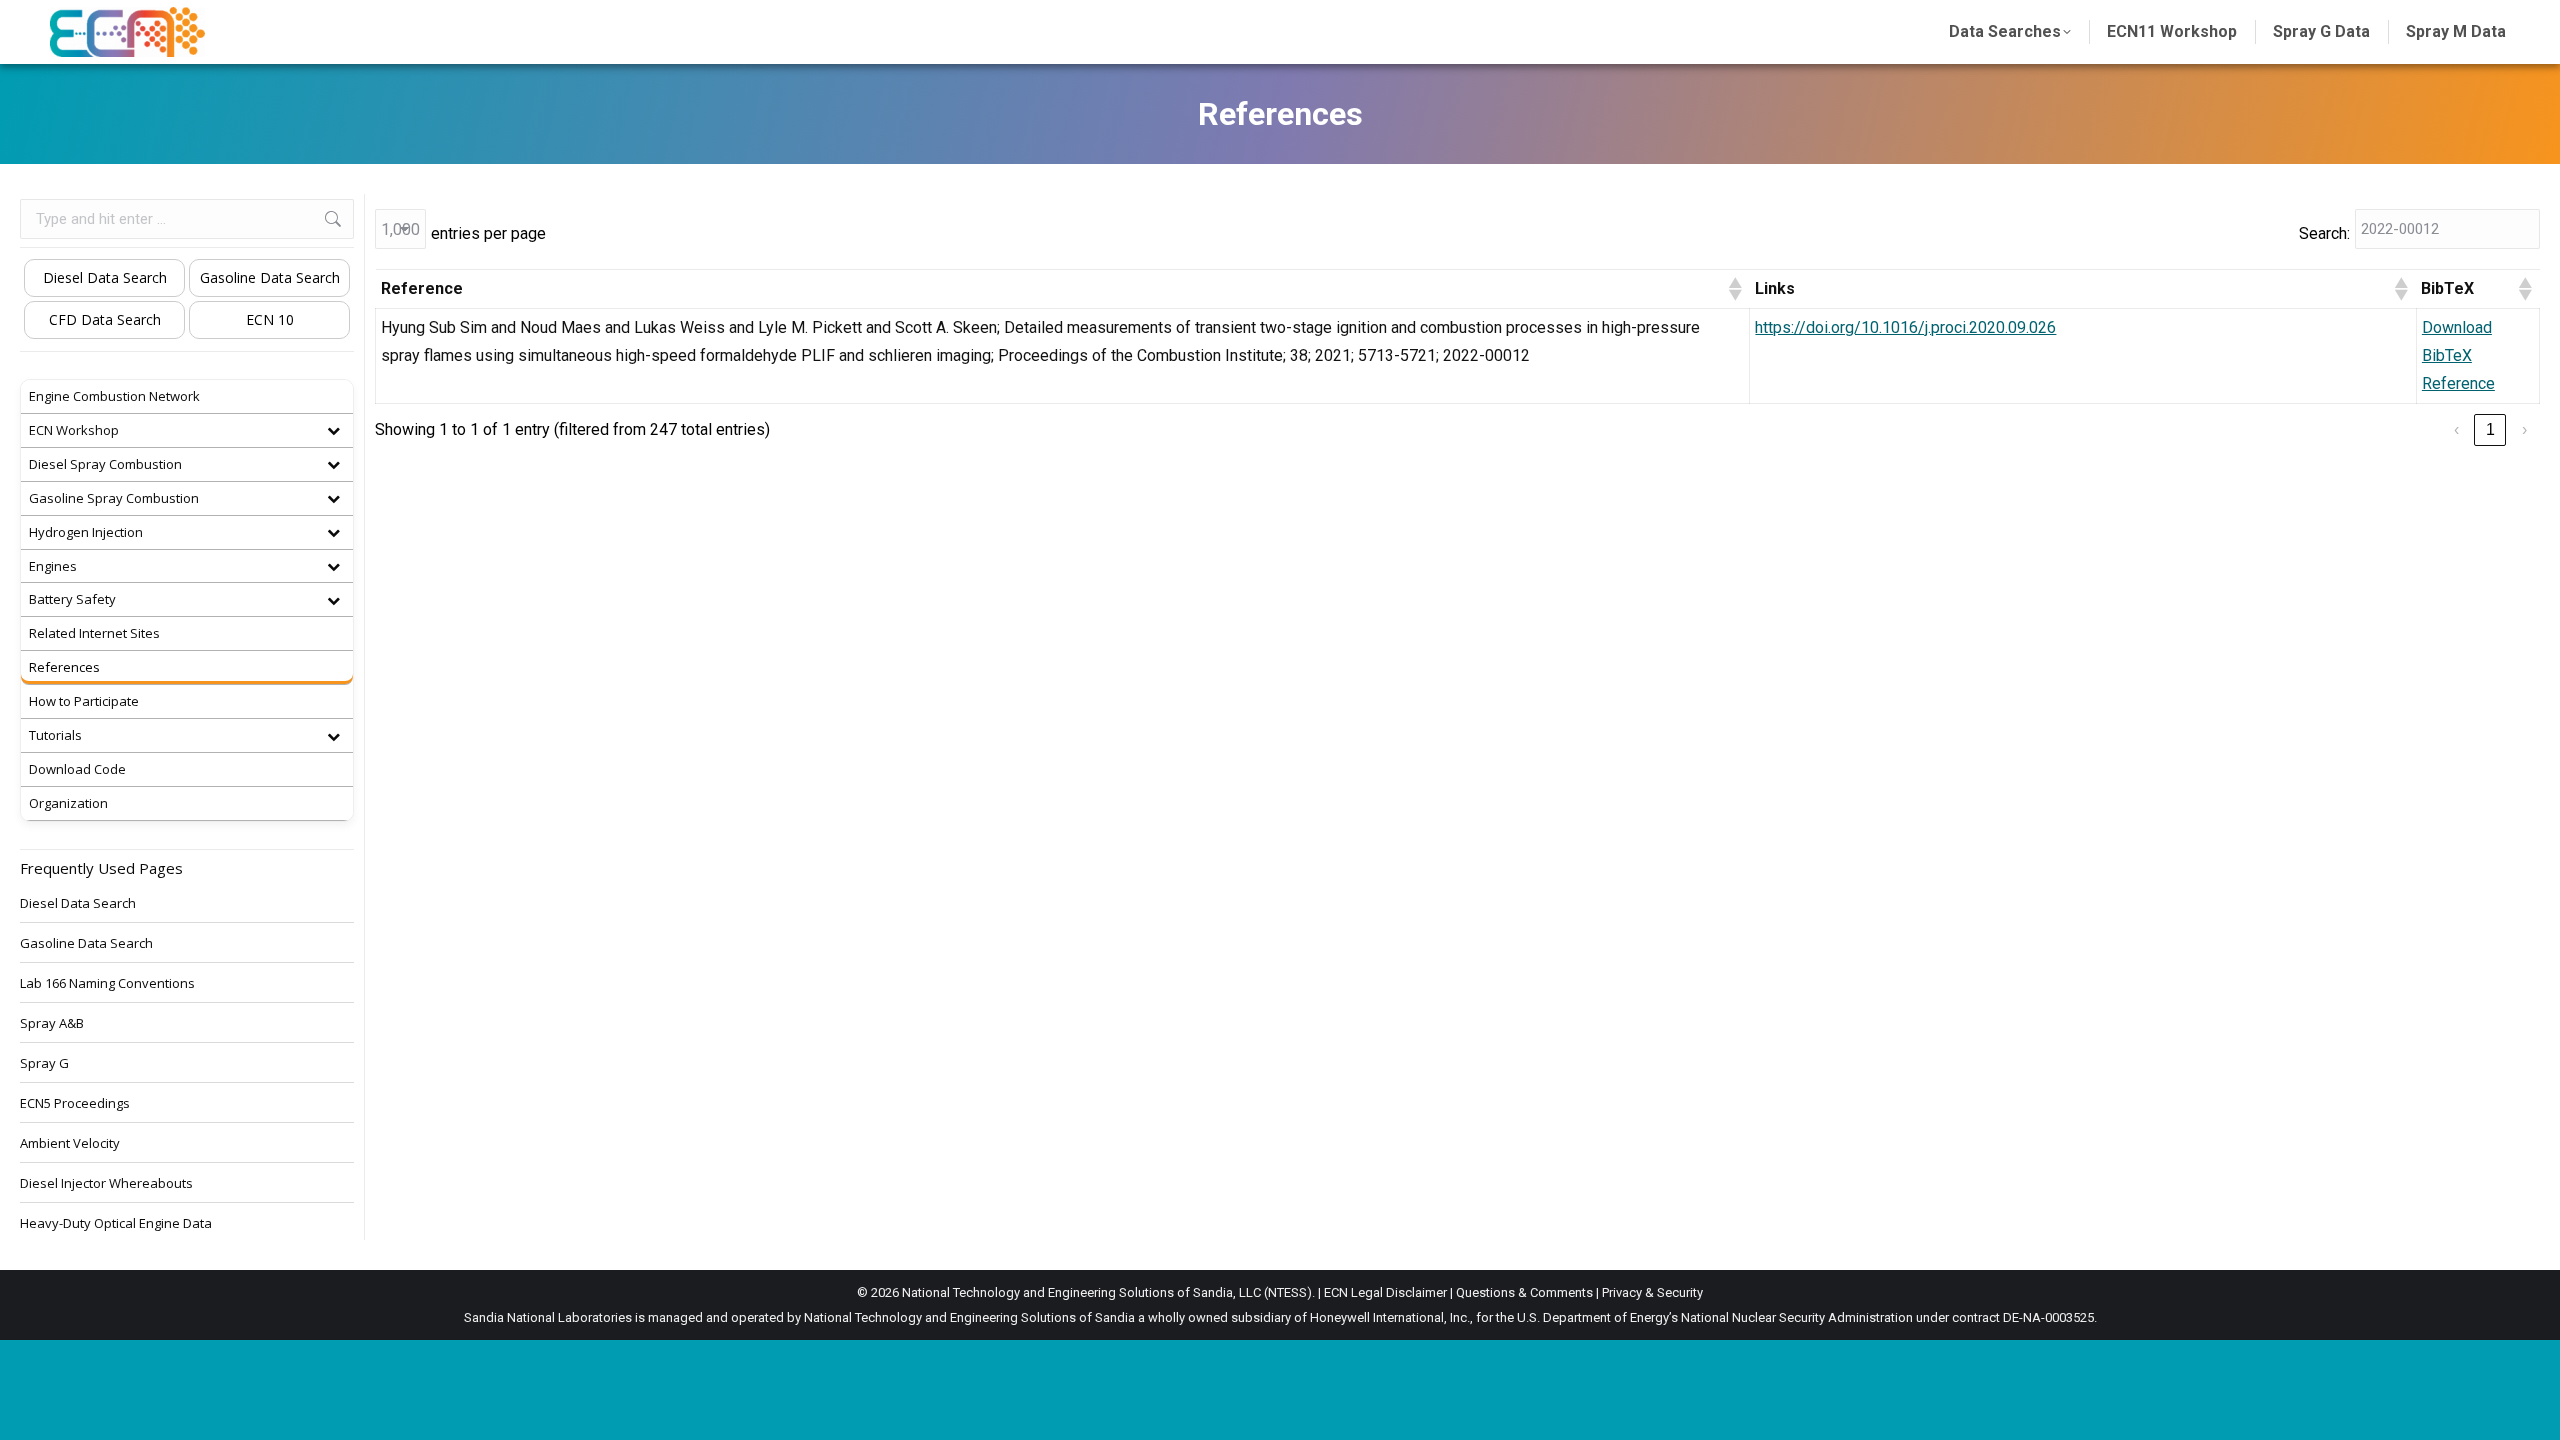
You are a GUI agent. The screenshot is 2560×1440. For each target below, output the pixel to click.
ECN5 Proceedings (75, 1103)
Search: (2324, 233)
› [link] (2524, 429)
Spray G (44, 1063)
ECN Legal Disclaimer (1385, 1292)
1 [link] (2490, 429)
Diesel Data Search (105, 277)
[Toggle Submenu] (333, 430)
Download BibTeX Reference (2458, 355)
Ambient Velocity (70, 1143)
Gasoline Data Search (270, 277)
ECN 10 (270, 319)
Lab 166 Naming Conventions (107, 983)
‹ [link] (2456, 429)
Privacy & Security (1652, 1292)
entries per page (488, 233)
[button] (1734, 289)
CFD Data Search (105, 319)
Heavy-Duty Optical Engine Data (116, 1223)
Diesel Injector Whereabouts (106, 1183)
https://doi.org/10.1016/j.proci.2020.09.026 (1905, 327)
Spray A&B (52, 1023)
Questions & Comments (1524, 1292)
